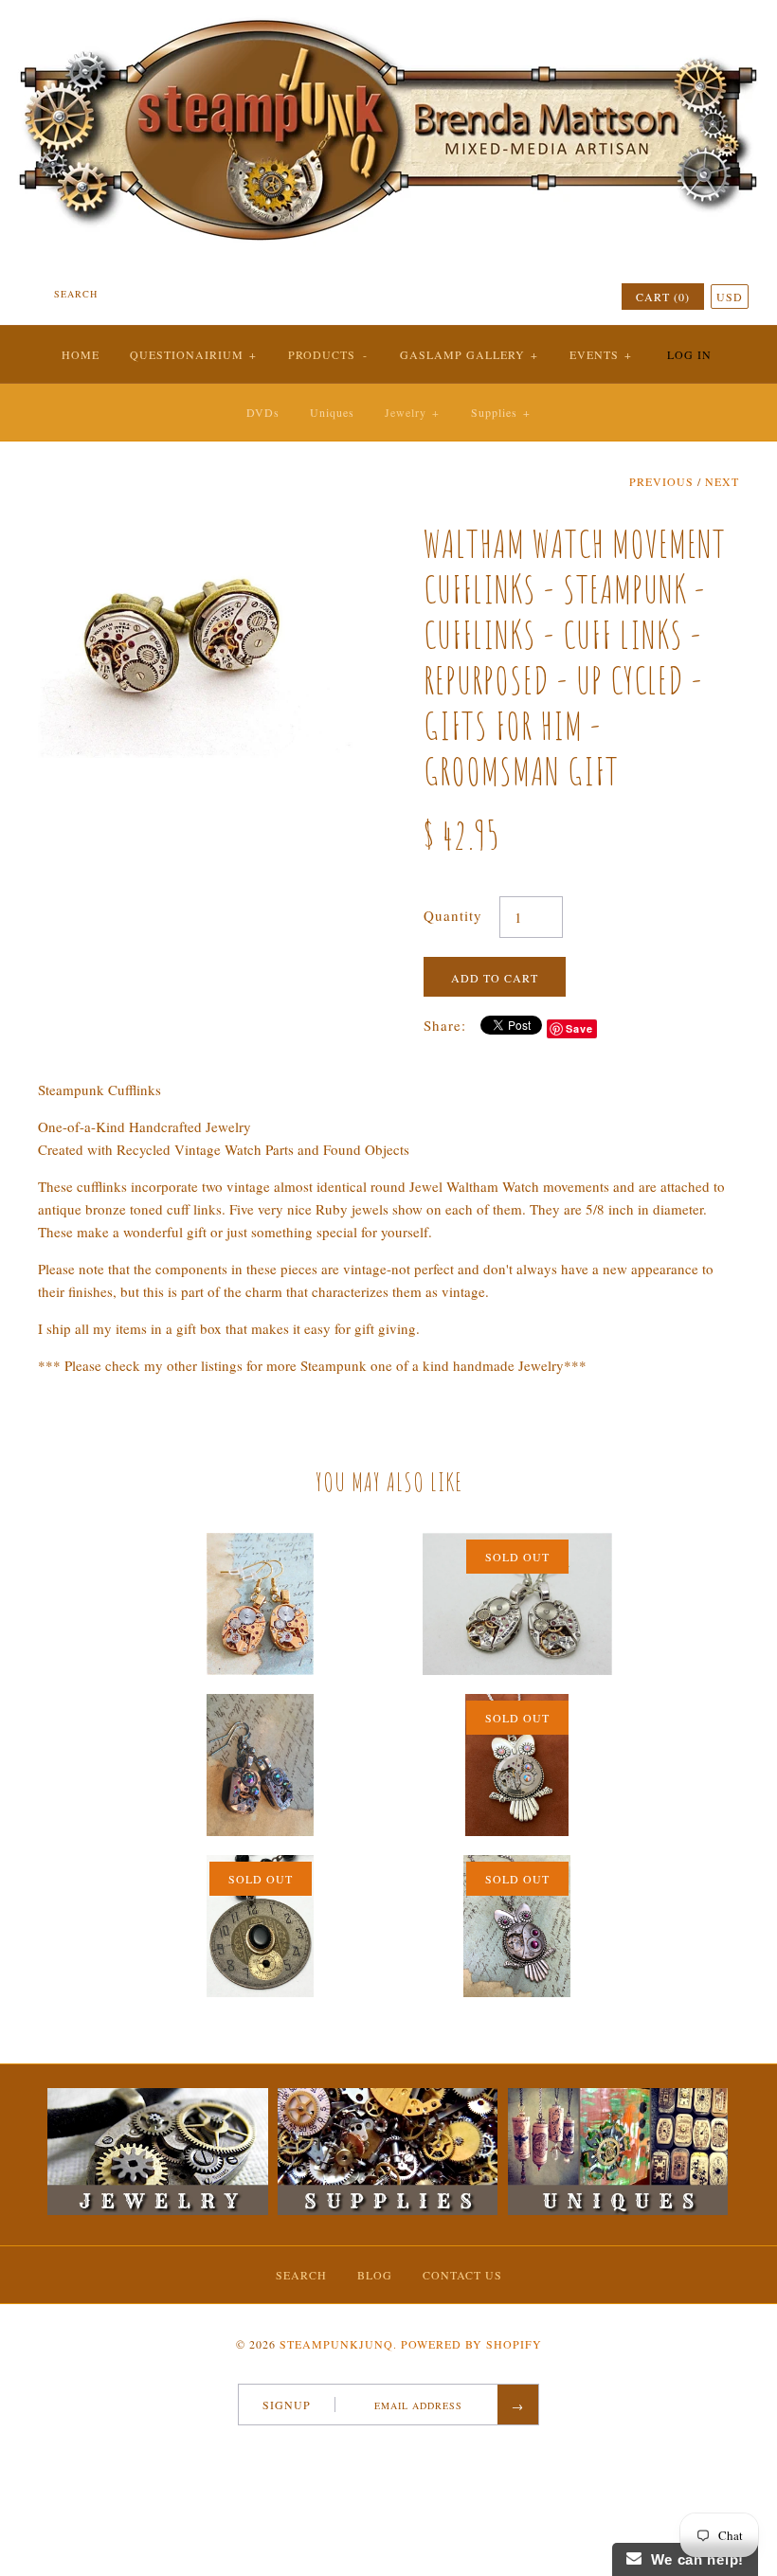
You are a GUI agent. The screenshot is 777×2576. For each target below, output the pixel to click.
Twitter (370, 2451)
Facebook (346, 2451)
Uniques (332, 412)
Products (328, 354)
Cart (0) (663, 297)
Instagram (420, 2451)
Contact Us (462, 2275)
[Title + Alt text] (157, 2210)
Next (722, 481)
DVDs (263, 412)
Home (81, 354)
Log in (689, 354)
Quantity (453, 915)
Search (301, 2275)
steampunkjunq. (338, 2344)
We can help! (693, 2559)
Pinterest (395, 2451)
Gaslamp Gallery (469, 354)
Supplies (501, 412)
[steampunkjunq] (388, 16)
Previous (661, 481)
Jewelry (412, 412)
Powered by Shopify (471, 2344)
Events (601, 354)
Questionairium (193, 354)
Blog (375, 2275)
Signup (287, 2405)
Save (579, 1028)
